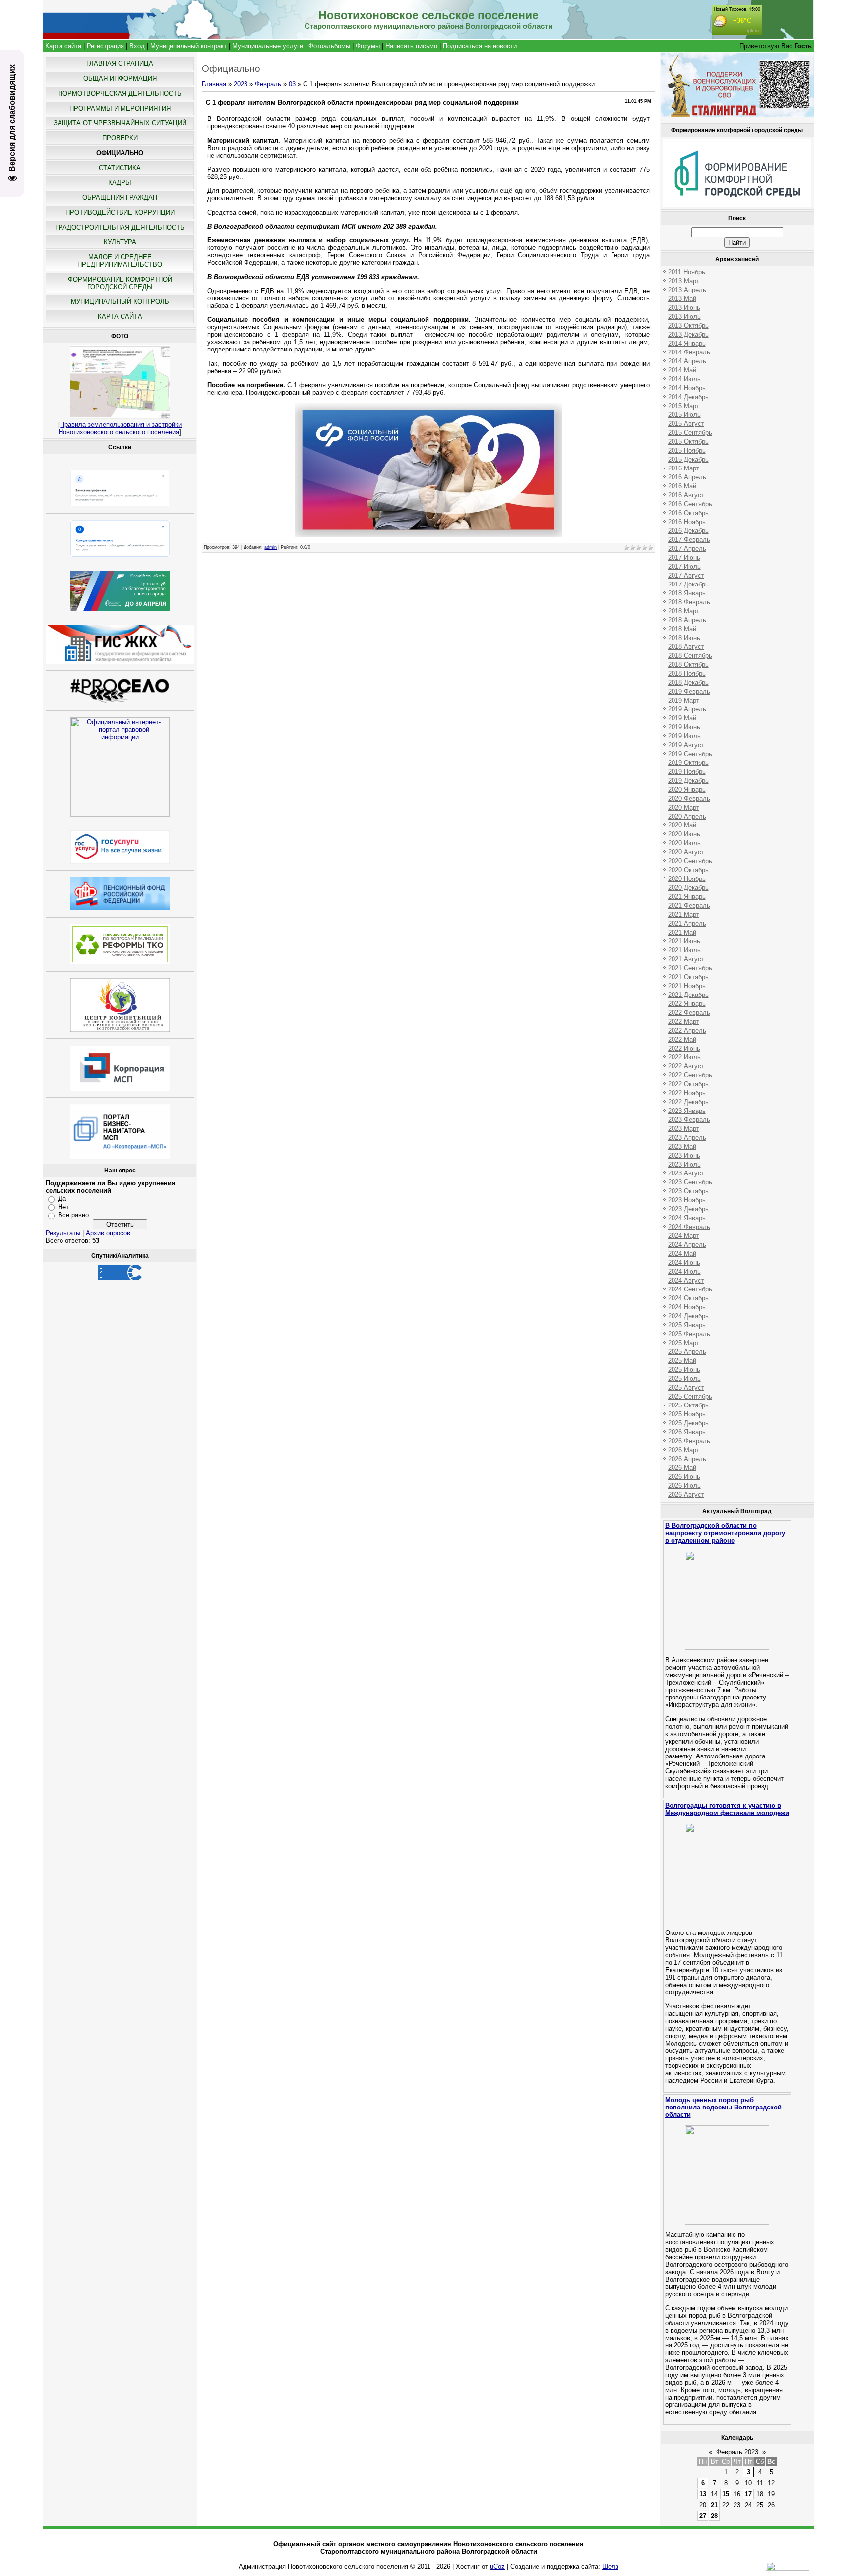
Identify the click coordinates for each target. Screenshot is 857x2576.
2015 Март (684, 406)
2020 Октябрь (688, 870)
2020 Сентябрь (690, 861)
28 (714, 2516)
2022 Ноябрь (687, 1093)
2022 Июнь (684, 1048)
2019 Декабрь (688, 781)
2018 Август (686, 647)
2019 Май (682, 718)
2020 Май (682, 825)
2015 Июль (684, 415)
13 (703, 2494)
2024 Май (682, 1254)
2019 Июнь (684, 727)
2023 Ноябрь (687, 1200)
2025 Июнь (684, 1370)
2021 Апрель (687, 923)
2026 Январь (687, 1432)
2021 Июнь (684, 941)
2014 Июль (684, 379)
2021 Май (682, 932)
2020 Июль (684, 843)
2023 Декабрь (688, 1209)
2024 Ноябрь (687, 1307)
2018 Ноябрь (687, 673)
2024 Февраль (689, 1227)
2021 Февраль (689, 906)
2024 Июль (684, 1271)
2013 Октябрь (688, 325)
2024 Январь (687, 1218)
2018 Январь (687, 593)
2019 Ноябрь (687, 772)
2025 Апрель (687, 1352)
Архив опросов (108, 1233)
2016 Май (682, 486)
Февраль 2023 (737, 2452)
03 (292, 84)
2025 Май (682, 1361)
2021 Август (686, 959)
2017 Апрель (687, 549)
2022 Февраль (689, 1013)
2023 (241, 84)
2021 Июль (684, 950)
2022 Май (682, 1039)
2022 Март (684, 1022)
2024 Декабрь (688, 1316)
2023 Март (684, 1129)
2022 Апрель (687, 1030)
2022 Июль (684, 1057)
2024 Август (686, 1280)
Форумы (368, 46)
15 (726, 2494)
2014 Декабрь (688, 397)
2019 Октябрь (688, 763)
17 (748, 2494)
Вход (137, 46)
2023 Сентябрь (690, 1182)
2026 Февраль (689, 1441)
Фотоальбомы (329, 46)
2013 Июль (684, 317)
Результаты (63, 1233)
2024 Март (684, 1236)
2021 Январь (687, 897)
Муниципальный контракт (188, 46)
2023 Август (686, 1173)
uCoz (497, 2566)
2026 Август (686, 1494)
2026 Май (682, 1468)
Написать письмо (411, 46)
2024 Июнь (684, 1262)
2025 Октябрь (688, 1405)
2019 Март (684, 700)
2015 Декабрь (688, 459)
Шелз (610, 2566)
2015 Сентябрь (690, 433)
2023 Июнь (684, 1155)
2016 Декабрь (688, 531)
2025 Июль (684, 1378)
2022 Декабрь (688, 1102)
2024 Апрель (687, 1245)
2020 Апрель (687, 816)
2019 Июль (684, 736)
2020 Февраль (689, 798)
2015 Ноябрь (687, 450)
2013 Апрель (687, 290)
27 (703, 2516)
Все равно (73, 1215)
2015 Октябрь (688, 441)
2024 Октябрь (688, 1298)
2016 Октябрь (688, 513)
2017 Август (686, 575)
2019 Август (686, 745)
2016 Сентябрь (690, 504)
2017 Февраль (689, 540)
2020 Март (684, 807)
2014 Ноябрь (687, 388)
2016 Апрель (687, 477)
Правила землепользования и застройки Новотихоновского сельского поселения (120, 428)
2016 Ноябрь (687, 522)
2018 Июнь (684, 638)
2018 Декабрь (688, 682)
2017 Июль (684, 566)
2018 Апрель (687, 620)
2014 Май (682, 370)
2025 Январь (687, 1325)
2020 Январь (687, 790)
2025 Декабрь (688, 1423)
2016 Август (686, 495)
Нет (63, 1207)
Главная (214, 84)
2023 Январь (687, 1111)
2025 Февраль (689, 1334)
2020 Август (686, 852)
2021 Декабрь (688, 995)
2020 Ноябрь (687, 879)
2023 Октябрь (688, 1191)
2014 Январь (687, 343)
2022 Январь (687, 1004)
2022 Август (686, 1066)
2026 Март (684, 1450)
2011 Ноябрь (687, 272)
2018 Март (684, 611)
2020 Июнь (684, 834)
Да (62, 1199)
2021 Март (684, 914)
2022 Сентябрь (690, 1075)
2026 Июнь (684, 1477)
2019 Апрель (687, 709)
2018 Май (682, 629)
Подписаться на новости (480, 46)
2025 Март (684, 1343)
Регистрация (105, 46)
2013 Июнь (684, 308)
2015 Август (686, 424)
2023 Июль (684, 1164)
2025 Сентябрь (690, 1396)
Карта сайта (63, 46)
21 (714, 2505)
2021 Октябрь (688, 977)
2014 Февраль (689, 352)
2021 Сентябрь (690, 968)
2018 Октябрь (688, 665)
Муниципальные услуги (268, 46)
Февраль (268, 84)
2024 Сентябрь (690, 1289)
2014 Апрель (687, 361)
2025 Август (686, 1387)
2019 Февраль (689, 691)
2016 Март (684, 468)
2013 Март (684, 281)
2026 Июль (684, 1486)
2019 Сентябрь (690, 754)
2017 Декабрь (688, 584)
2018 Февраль (689, 602)
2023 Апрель (687, 1138)
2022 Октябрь (688, 1084)
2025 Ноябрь (687, 1414)
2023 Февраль (689, 1120)
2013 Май (682, 299)
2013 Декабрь (688, 334)
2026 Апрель (687, 1459)
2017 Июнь (684, 557)
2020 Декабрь (688, 888)
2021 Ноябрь (687, 986)
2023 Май (682, 1146)
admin (271, 547)
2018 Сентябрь (690, 656)
